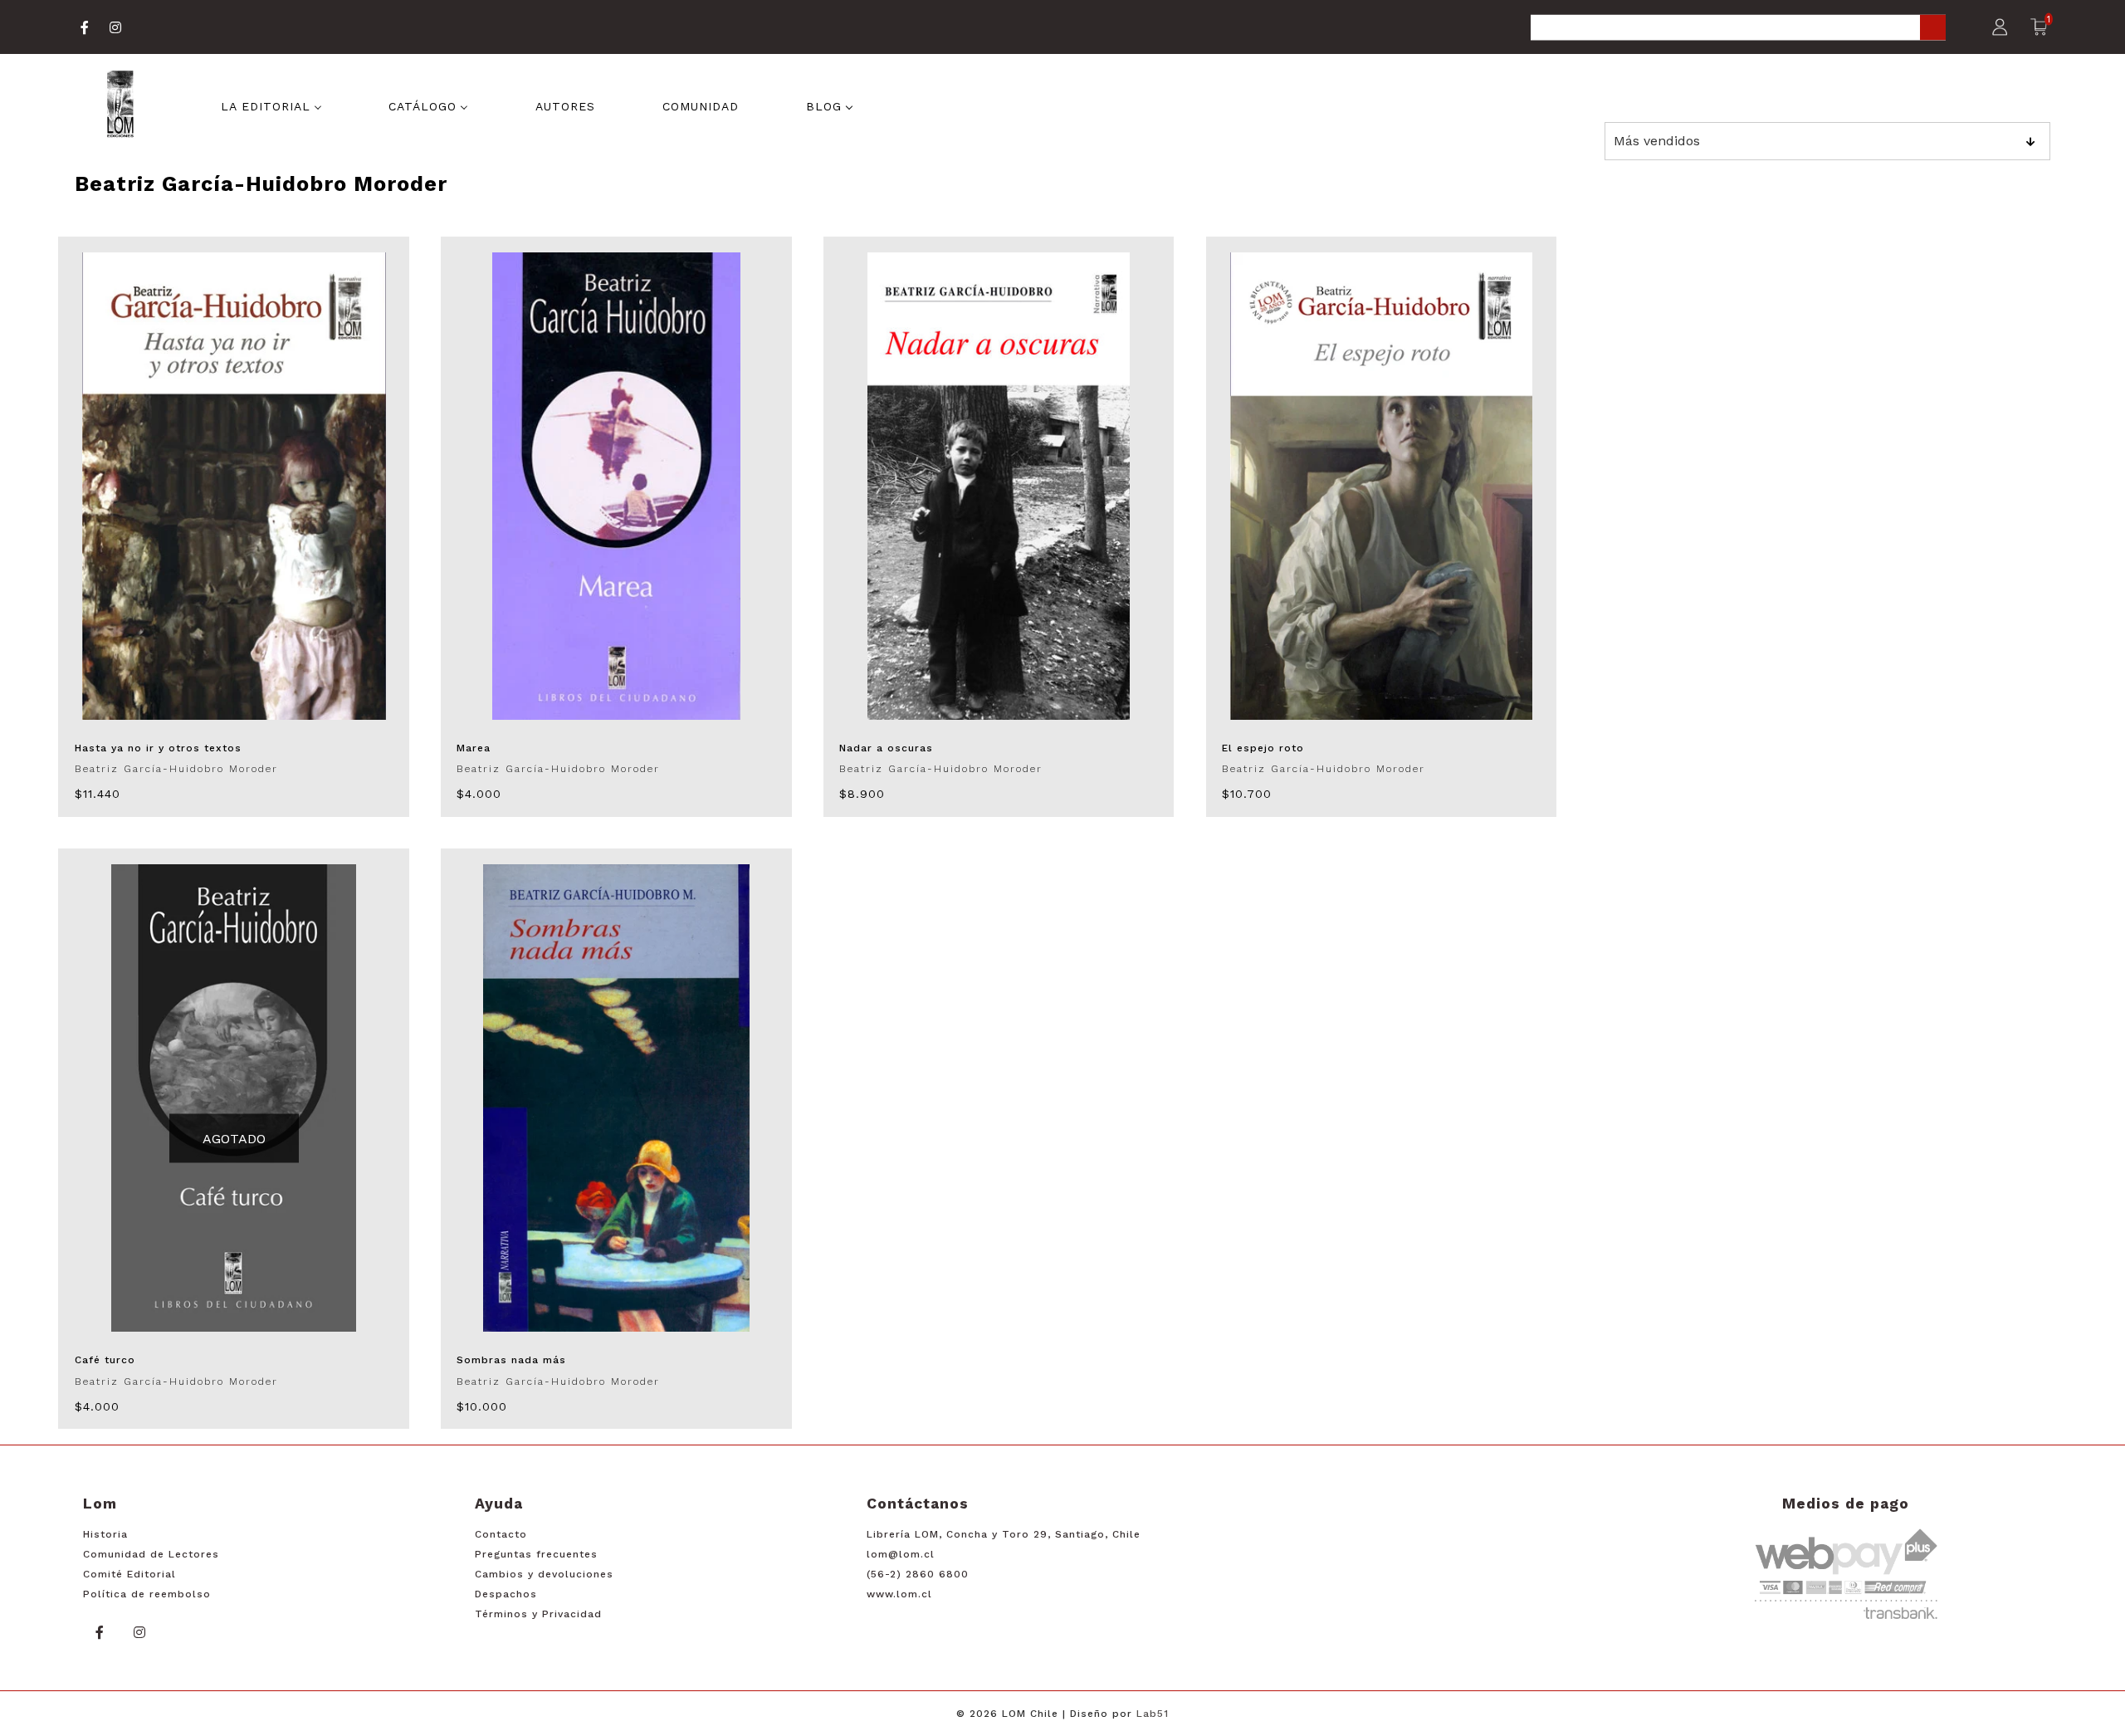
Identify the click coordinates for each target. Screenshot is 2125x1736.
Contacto (501, 1534)
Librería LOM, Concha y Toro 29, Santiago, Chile (1004, 1534)
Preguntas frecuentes (536, 1554)
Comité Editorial (129, 1574)
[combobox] (1738, 29)
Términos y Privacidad (538, 1614)
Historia (105, 1534)
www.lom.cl (899, 1594)
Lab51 (1153, 1714)
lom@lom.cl (901, 1554)
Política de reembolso (147, 1594)
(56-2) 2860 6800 (918, 1574)
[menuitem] (271, 105)
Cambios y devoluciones (544, 1574)
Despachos (506, 1594)
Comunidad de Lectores (151, 1554)
